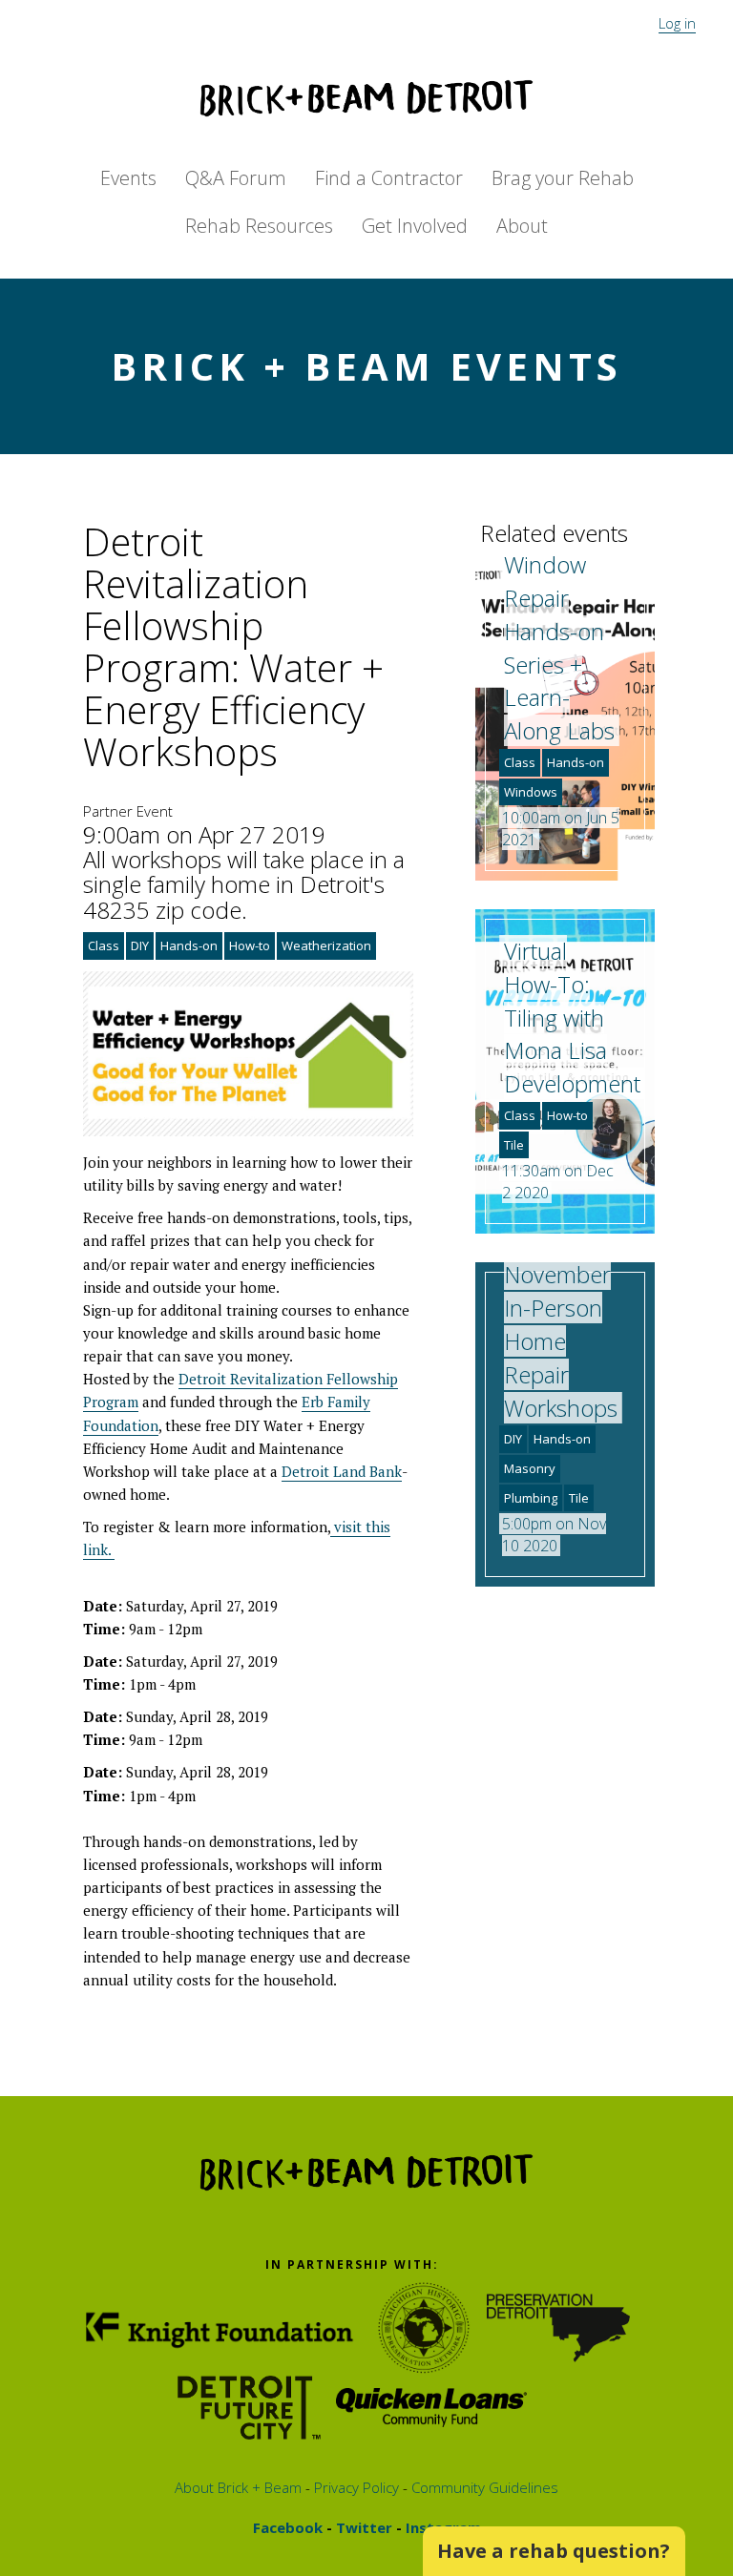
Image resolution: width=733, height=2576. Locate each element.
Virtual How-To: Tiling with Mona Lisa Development (572, 1017)
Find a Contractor (389, 178)
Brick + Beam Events (366, 366)
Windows (531, 792)
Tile (514, 1145)
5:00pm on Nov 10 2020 (554, 1535)
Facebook (288, 2527)
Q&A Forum (236, 178)
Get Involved (415, 226)
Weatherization (326, 945)
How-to (250, 945)
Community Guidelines (483, 2487)
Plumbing (531, 1498)
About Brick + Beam (238, 2487)
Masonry (530, 1468)
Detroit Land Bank (342, 1471)
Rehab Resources (259, 226)
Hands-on (189, 945)
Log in (677, 23)
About (522, 226)
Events (128, 178)
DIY (140, 945)
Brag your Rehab (563, 178)
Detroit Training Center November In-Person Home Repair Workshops (561, 1291)
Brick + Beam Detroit (366, 98)
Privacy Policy (355, 2487)
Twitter (362, 2527)
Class (104, 945)
